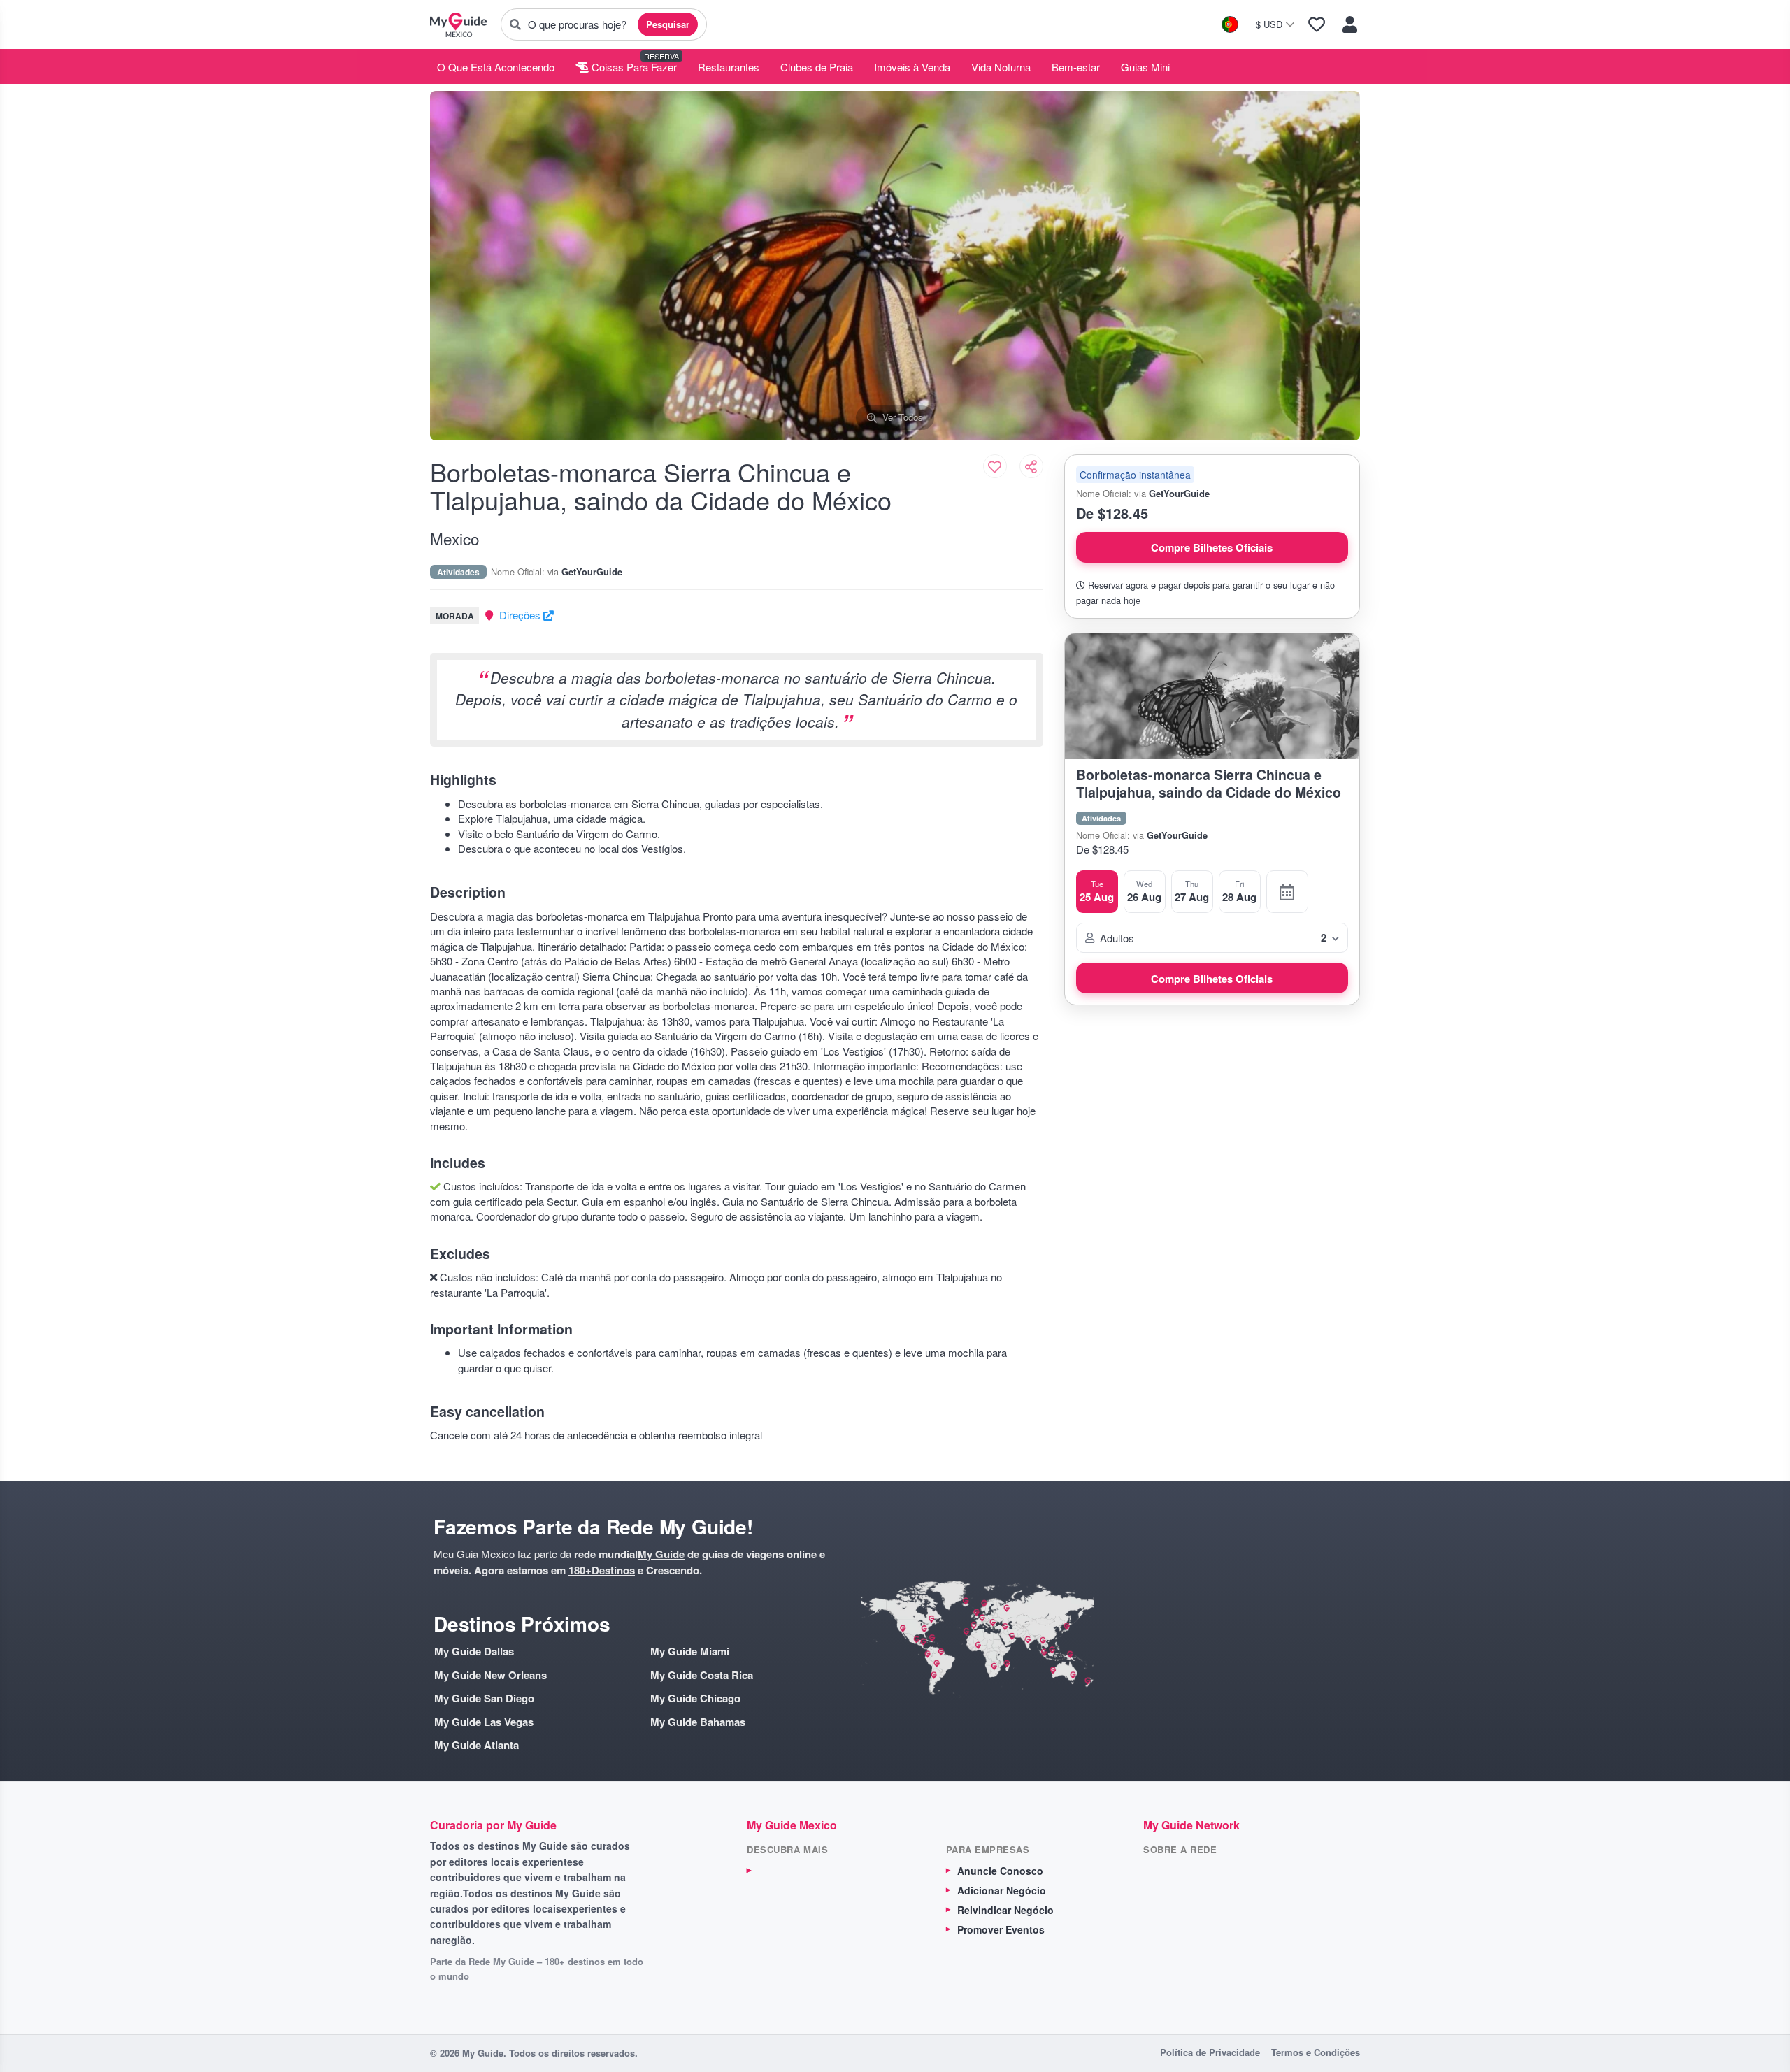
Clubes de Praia (817, 67)
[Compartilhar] (1031, 466)
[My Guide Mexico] (458, 24)
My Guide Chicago (695, 1698)
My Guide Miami (690, 1652)
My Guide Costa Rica (702, 1675)
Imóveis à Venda (912, 67)
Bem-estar (1076, 67)
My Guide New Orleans (491, 1675)
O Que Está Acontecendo (496, 67)
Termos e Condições (1316, 2052)
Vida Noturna (1001, 67)
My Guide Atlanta (477, 1745)
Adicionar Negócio (1002, 1890)
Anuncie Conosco (1000, 1871)
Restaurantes (729, 67)
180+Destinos (602, 1570)
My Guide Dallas (474, 1652)
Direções (521, 615)
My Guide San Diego (484, 1698)
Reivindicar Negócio (1005, 1910)
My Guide (661, 1554)
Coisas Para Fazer (633, 67)
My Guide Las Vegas (484, 1722)
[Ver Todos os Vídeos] (1287, 891)
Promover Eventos (1001, 1929)
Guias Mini (1145, 67)
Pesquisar (668, 24)
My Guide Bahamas (698, 1722)
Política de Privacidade (1210, 2052)
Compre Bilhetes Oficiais (1212, 547)
